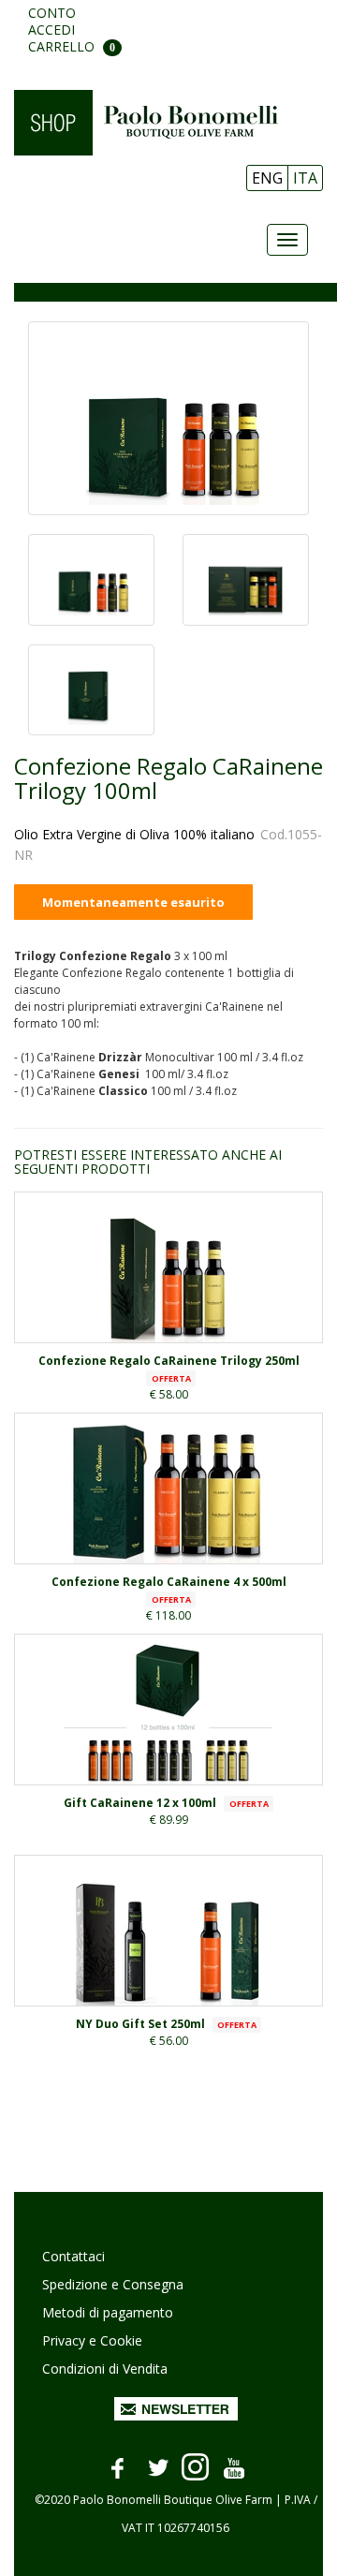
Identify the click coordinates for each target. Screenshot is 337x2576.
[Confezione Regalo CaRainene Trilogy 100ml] (168, 418)
